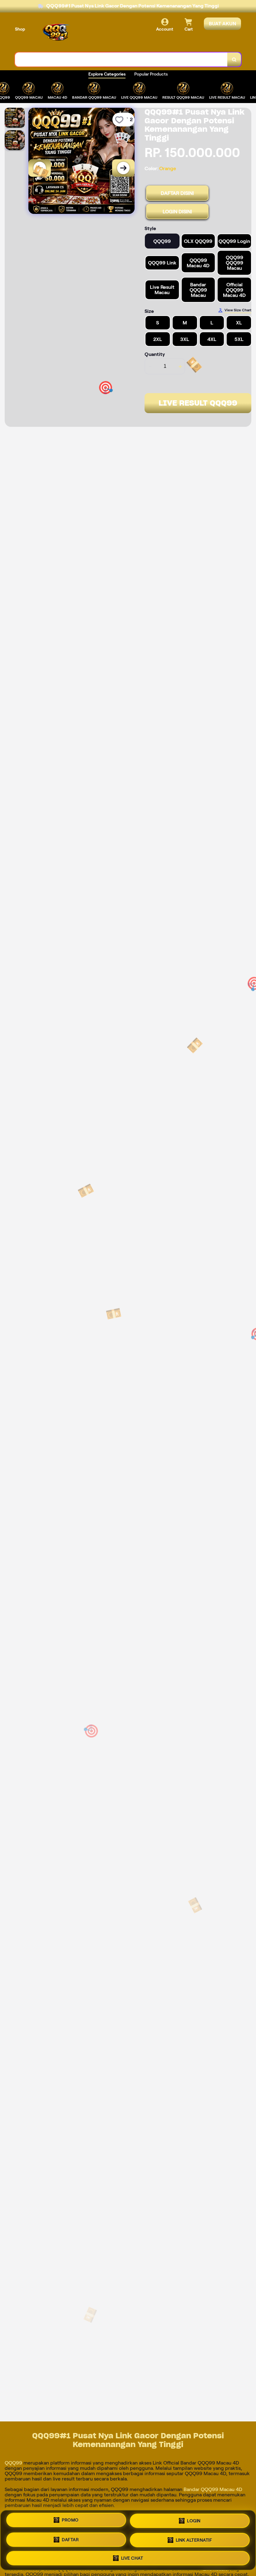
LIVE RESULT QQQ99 (198, 403)
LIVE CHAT (132, 2556)
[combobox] (121, 59)
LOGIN (194, 2521)
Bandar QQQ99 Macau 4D (213, 2489)
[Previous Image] (40, 168)
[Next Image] (123, 168)
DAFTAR (70, 2539)
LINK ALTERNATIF (194, 2538)
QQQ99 (14, 2463)
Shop (20, 29)
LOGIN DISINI (177, 212)
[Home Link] (57, 33)
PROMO (70, 2522)
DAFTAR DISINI (177, 193)
